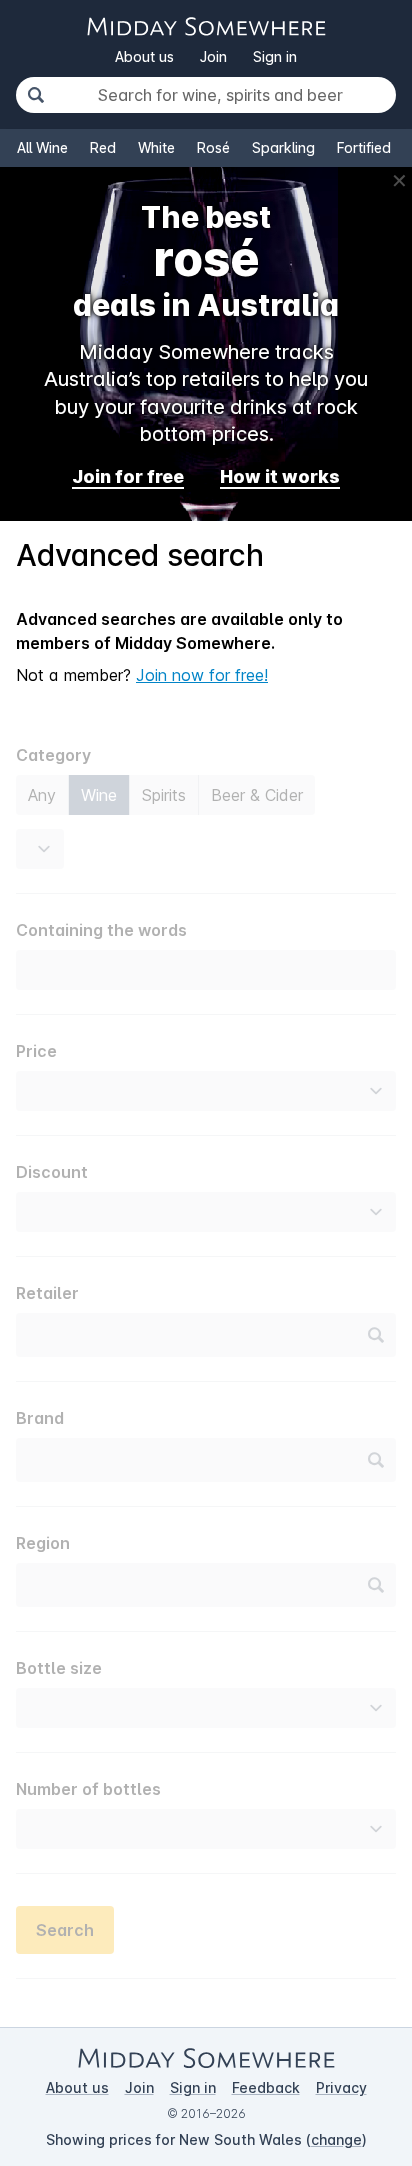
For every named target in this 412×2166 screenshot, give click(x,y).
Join (213, 56)
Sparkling (283, 147)
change (336, 2139)
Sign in (275, 56)
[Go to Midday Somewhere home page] (206, 26)
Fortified (364, 147)
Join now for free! (202, 675)
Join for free (128, 476)
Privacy (341, 2087)
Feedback (266, 2087)
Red (103, 147)
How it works (280, 476)
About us (144, 56)
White (156, 147)
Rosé (213, 147)
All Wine (42, 147)
